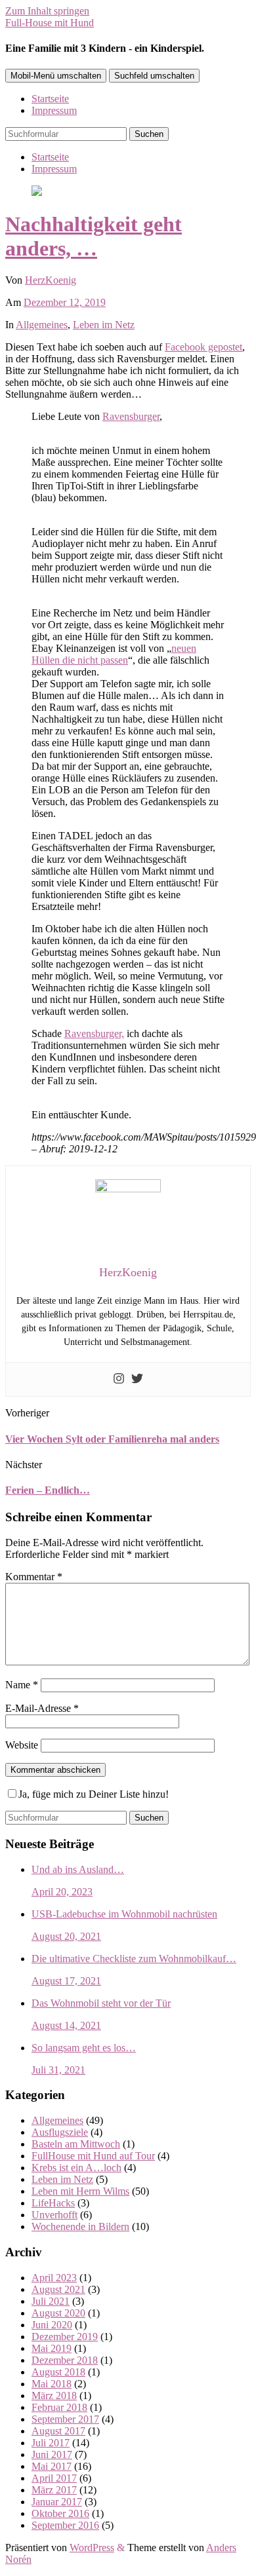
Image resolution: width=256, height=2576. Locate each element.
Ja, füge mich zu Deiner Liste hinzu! (94, 1794)
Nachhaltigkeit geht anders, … (94, 236)
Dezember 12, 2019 (65, 302)
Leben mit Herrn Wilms (80, 2191)
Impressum (54, 110)
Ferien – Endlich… (48, 1490)
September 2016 (65, 2525)
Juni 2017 (52, 2454)
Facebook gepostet (203, 347)
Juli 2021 (51, 2301)
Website (22, 1745)
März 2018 (54, 2396)
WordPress (92, 2548)
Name (22, 1685)
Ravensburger (131, 416)
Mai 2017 (52, 2466)
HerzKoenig (51, 280)
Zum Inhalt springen (47, 11)
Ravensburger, (94, 1033)
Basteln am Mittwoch (76, 2144)
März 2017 (54, 2490)
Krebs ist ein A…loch (76, 2168)
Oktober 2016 (60, 2513)
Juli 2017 (51, 2443)
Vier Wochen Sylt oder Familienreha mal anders (112, 1439)
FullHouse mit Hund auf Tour (93, 2156)
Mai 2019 (52, 2348)
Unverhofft (54, 2215)
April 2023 (54, 2278)
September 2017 (65, 2419)
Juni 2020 (52, 2325)
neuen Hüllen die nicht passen (114, 654)
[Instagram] (119, 1379)
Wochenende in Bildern (80, 2226)
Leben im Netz (104, 325)
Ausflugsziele (60, 2132)
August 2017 (58, 2431)
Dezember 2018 (65, 2360)
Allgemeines (42, 325)
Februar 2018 (59, 2407)
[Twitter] (137, 1379)
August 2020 (58, 2313)
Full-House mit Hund (50, 23)
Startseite (50, 99)
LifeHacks (53, 2203)
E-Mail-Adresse (42, 1708)
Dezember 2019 (65, 2337)
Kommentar (34, 1577)
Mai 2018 (52, 2384)
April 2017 (54, 2478)
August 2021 (58, 2289)
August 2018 (58, 2372)
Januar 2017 (57, 2502)
